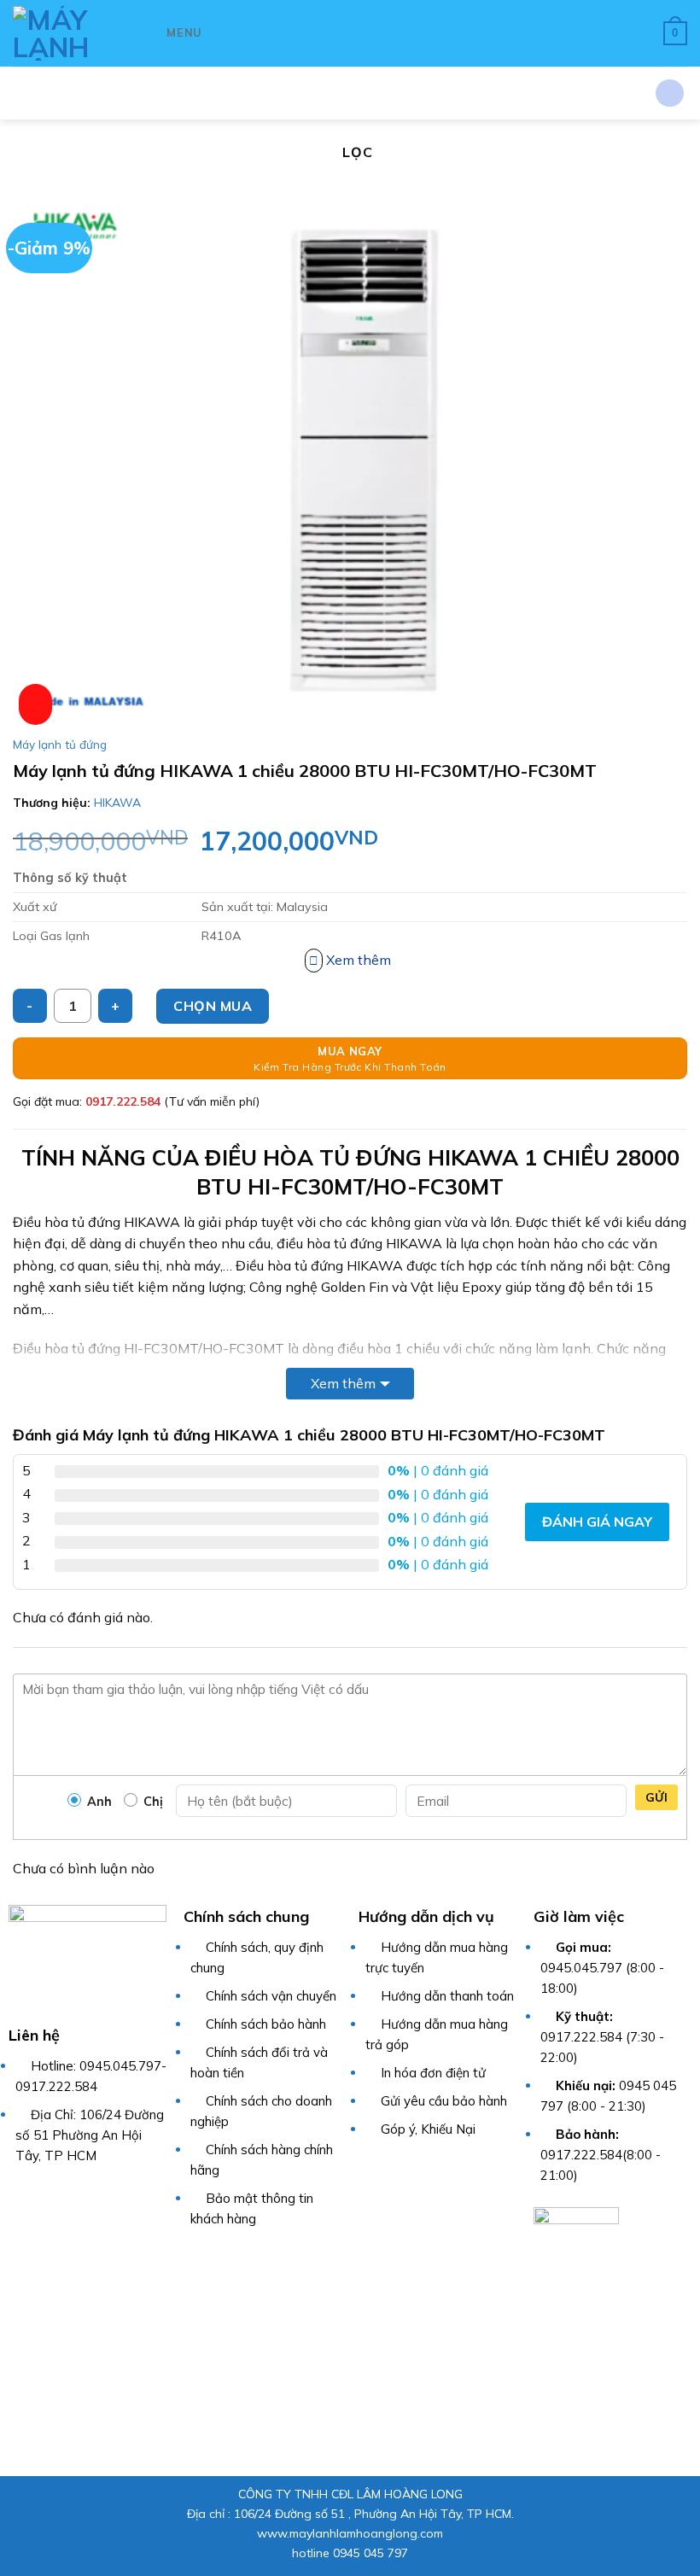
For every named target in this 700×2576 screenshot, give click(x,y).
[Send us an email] (86, 2195)
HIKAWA (117, 803)
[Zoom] (35, 704)
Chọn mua (213, 1006)
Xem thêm (343, 1383)
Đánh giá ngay (597, 1522)
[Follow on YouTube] (130, 2195)
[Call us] (108, 2195)
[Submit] (670, 93)
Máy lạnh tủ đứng (60, 744)
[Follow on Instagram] (41, 2195)
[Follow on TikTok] (64, 2195)
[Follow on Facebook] (19, 2195)
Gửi (656, 1797)
